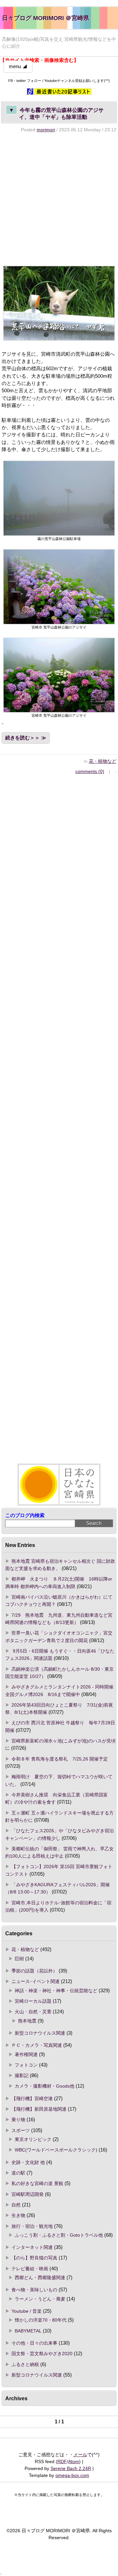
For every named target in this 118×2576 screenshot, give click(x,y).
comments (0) (90, 771)
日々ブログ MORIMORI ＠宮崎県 (46, 18)
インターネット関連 (32, 2247)
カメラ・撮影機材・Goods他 (45, 2086)
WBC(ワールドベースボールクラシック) (56, 2150)
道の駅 (18, 2173)
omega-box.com (72, 2475)
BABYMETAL (28, 2331)
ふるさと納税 (25, 2364)
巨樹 (19, 1959)
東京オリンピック (33, 2139)
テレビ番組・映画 (30, 2269)
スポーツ (21, 2130)
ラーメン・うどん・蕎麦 (40, 2299)
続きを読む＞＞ (22, 738)
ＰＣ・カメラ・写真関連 (37, 2045)
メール (80, 2455)
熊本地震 (27, 2021)
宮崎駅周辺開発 (28, 2194)
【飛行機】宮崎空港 (32, 2099)
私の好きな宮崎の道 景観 (37, 2183)
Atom (74, 2461)
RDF (62, 2461)
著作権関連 (26, 2054)
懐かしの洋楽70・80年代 (41, 2320)
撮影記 (22, 2075)
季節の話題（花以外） (34, 1971)
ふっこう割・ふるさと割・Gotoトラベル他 (59, 2235)
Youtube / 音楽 (27, 2311)
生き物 (18, 2215)
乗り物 (18, 2120)
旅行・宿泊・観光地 (32, 2226)
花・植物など (103, 761)
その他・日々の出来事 (34, 2343)
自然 (16, 2205)
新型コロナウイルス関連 (40, 2033)
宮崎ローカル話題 (33, 2001)
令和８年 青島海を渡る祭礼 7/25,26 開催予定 (60, 1759)
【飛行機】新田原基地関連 (39, 2109)
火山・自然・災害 (33, 2012)
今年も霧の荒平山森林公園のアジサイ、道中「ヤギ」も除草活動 (56, 113)
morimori (46, 130)
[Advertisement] (59, 199)
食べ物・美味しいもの (34, 2290)
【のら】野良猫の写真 (34, 2258)
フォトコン (26, 2065)
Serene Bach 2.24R (71, 2468)
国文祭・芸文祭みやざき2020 (42, 2354)
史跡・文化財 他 (28, 2162)
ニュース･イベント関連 (36, 1981)
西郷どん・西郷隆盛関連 (40, 2278)
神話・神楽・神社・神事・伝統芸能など (56, 1991)
